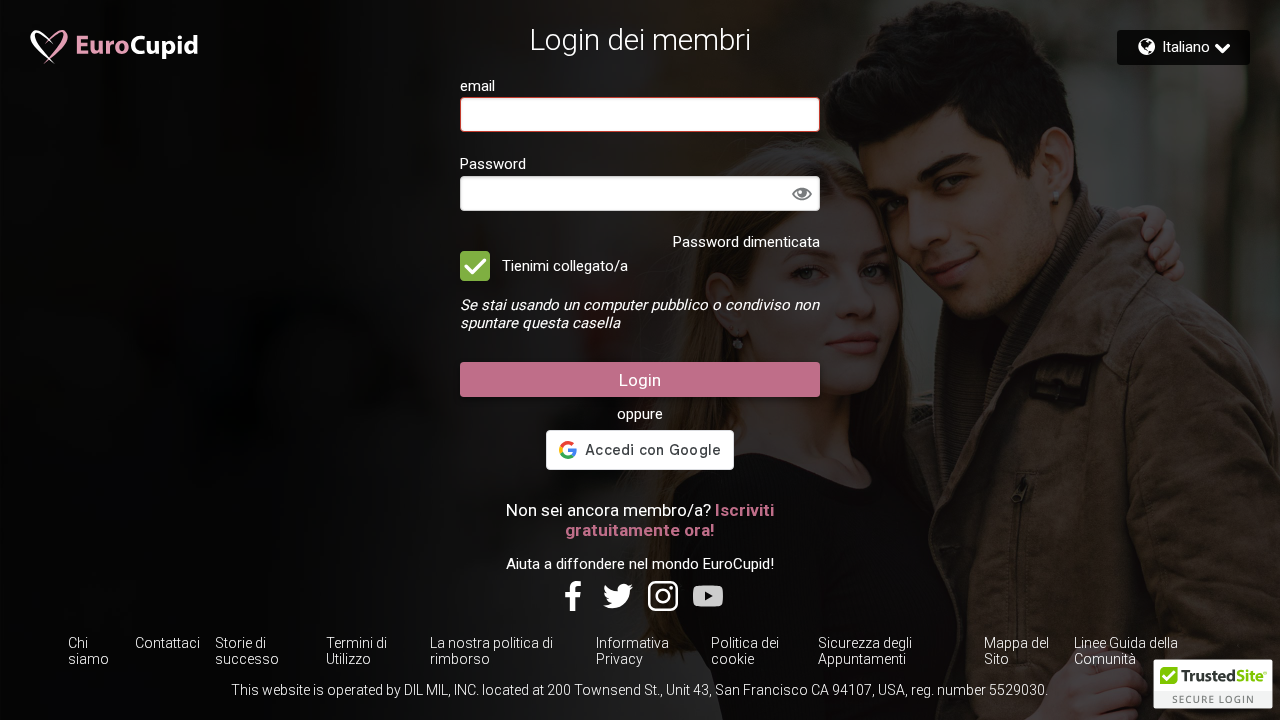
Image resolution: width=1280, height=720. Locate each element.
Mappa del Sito (1016, 651)
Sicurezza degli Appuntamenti (865, 651)
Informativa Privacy (632, 651)
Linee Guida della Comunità (1126, 651)
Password (493, 164)
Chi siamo (88, 651)
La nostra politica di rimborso (491, 651)
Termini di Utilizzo (356, 651)
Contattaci (167, 643)
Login (640, 380)
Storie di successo (247, 651)
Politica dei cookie (745, 651)
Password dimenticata (746, 242)
